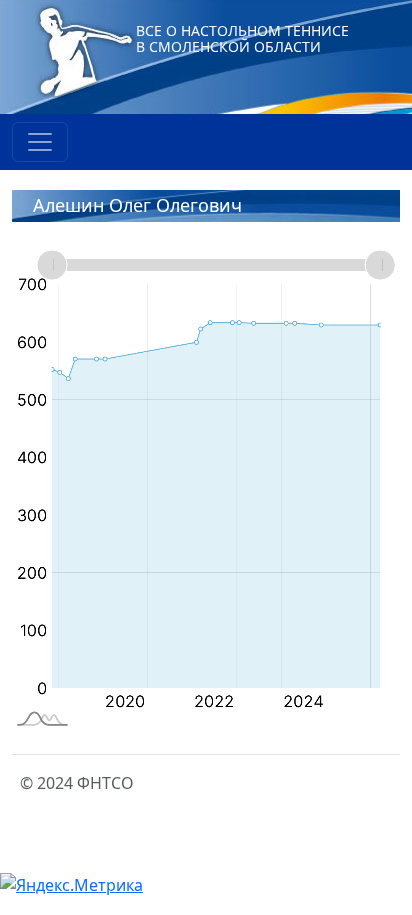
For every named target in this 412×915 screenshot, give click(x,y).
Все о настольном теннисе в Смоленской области (242, 38)
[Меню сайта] (40, 142)
